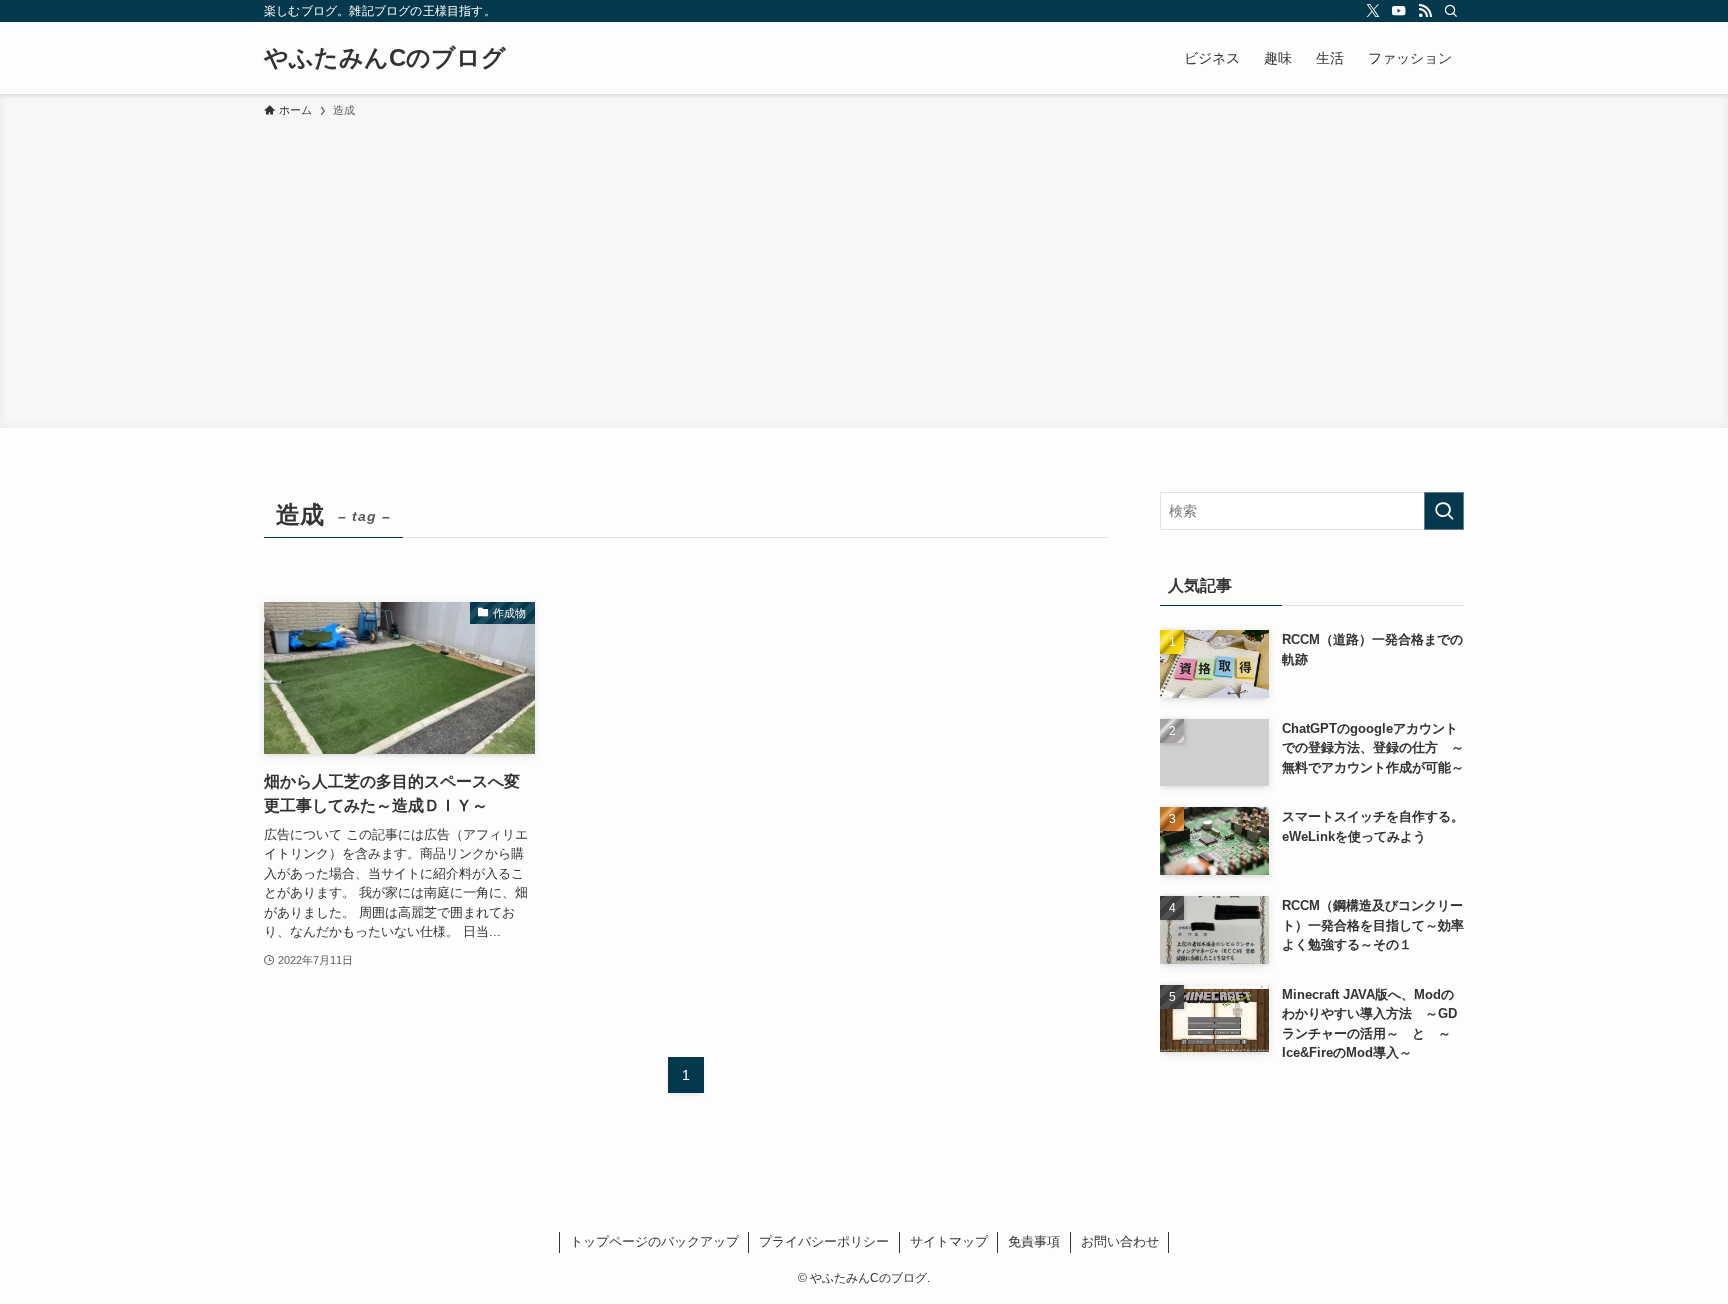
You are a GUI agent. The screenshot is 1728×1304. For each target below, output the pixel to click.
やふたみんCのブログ (385, 58)
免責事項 (1034, 1241)
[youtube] (1399, 11)
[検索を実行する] (1444, 511)
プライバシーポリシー (824, 1241)
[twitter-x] (1373, 11)
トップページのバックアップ (654, 1241)
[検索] (1451, 11)
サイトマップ (949, 1241)
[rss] (1425, 11)
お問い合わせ (1120, 1241)
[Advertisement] (864, 270)
